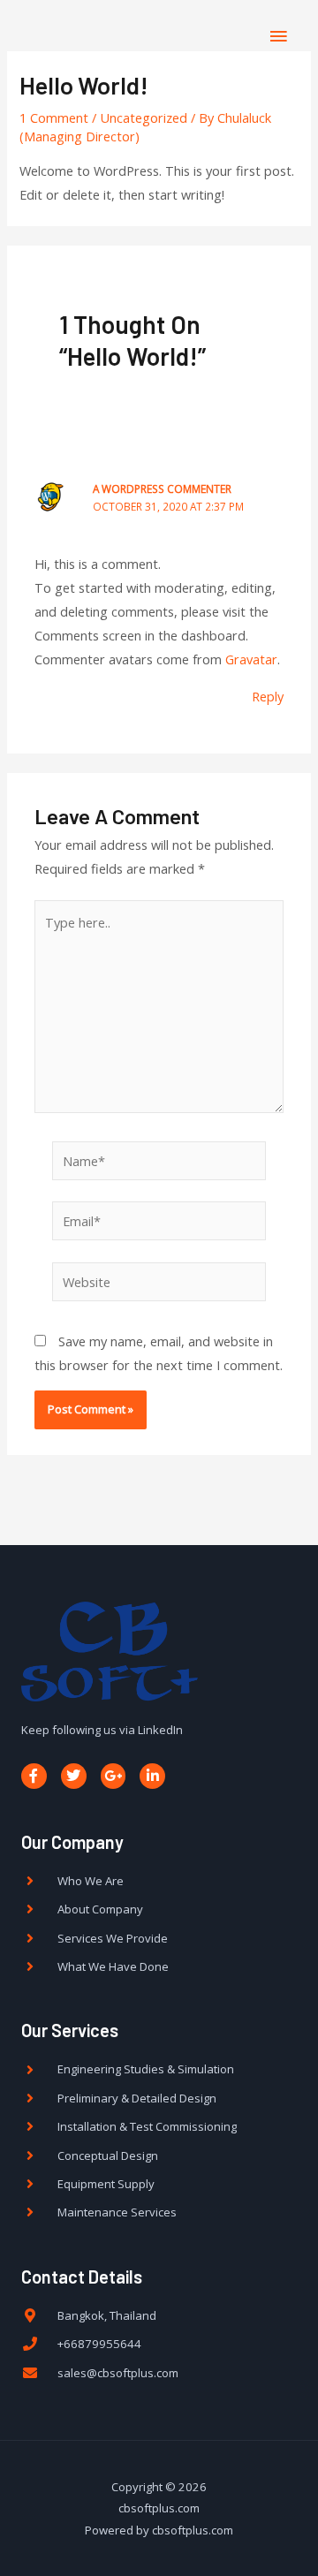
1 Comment (54, 117)
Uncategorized (144, 117)
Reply (268, 696)
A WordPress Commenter (162, 489)
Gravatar (251, 659)
